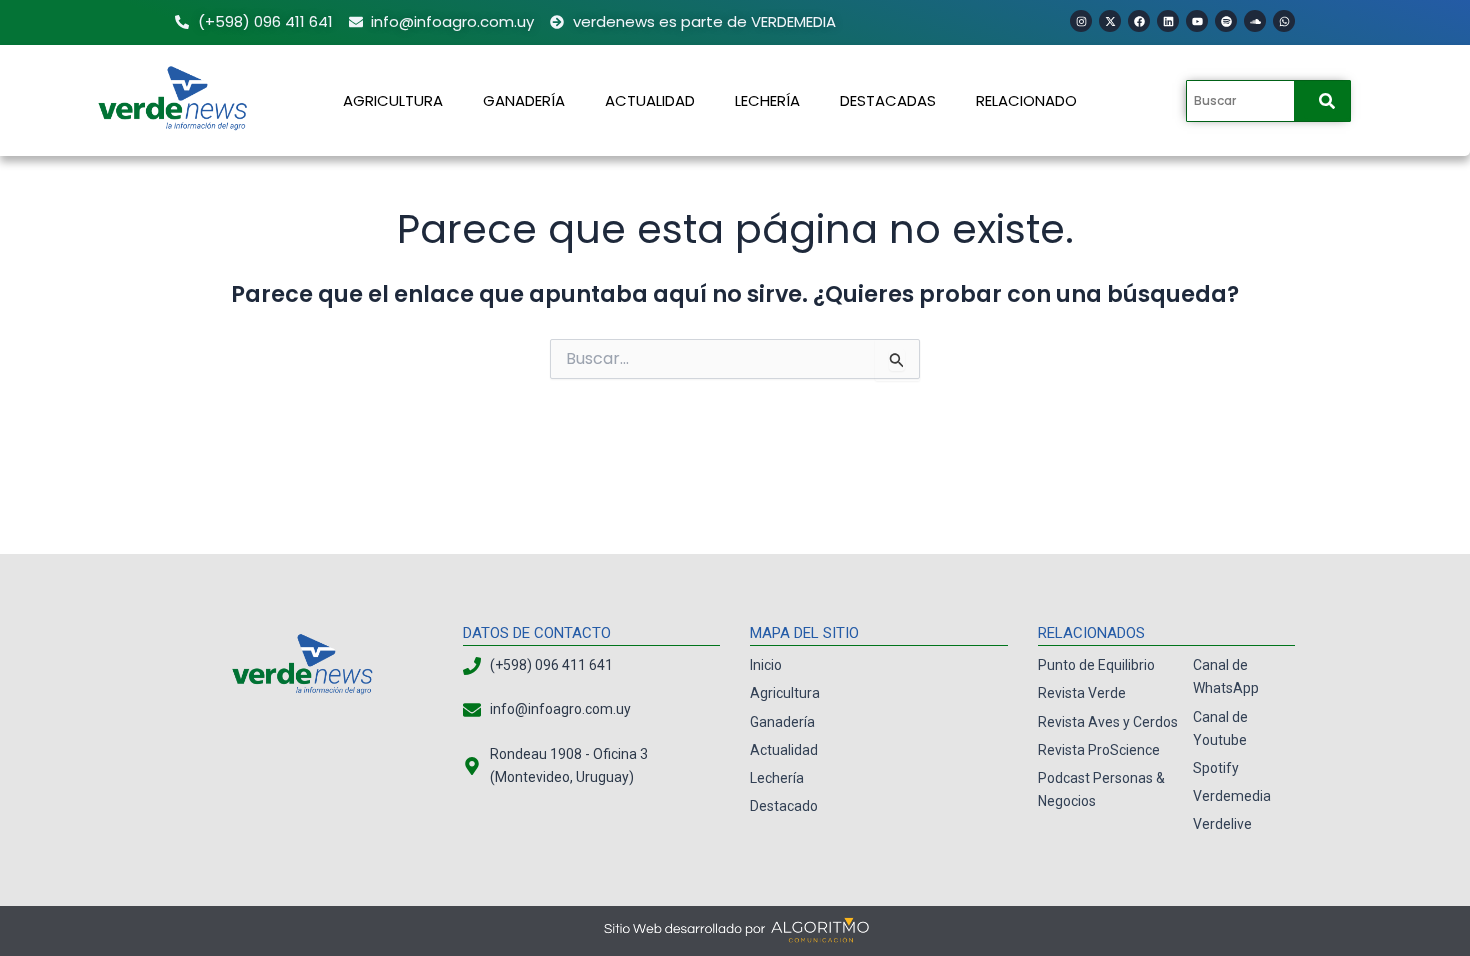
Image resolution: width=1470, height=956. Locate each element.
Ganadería (524, 100)
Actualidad (650, 100)
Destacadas (888, 100)
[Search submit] (1327, 101)
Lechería (767, 100)
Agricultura (393, 100)
